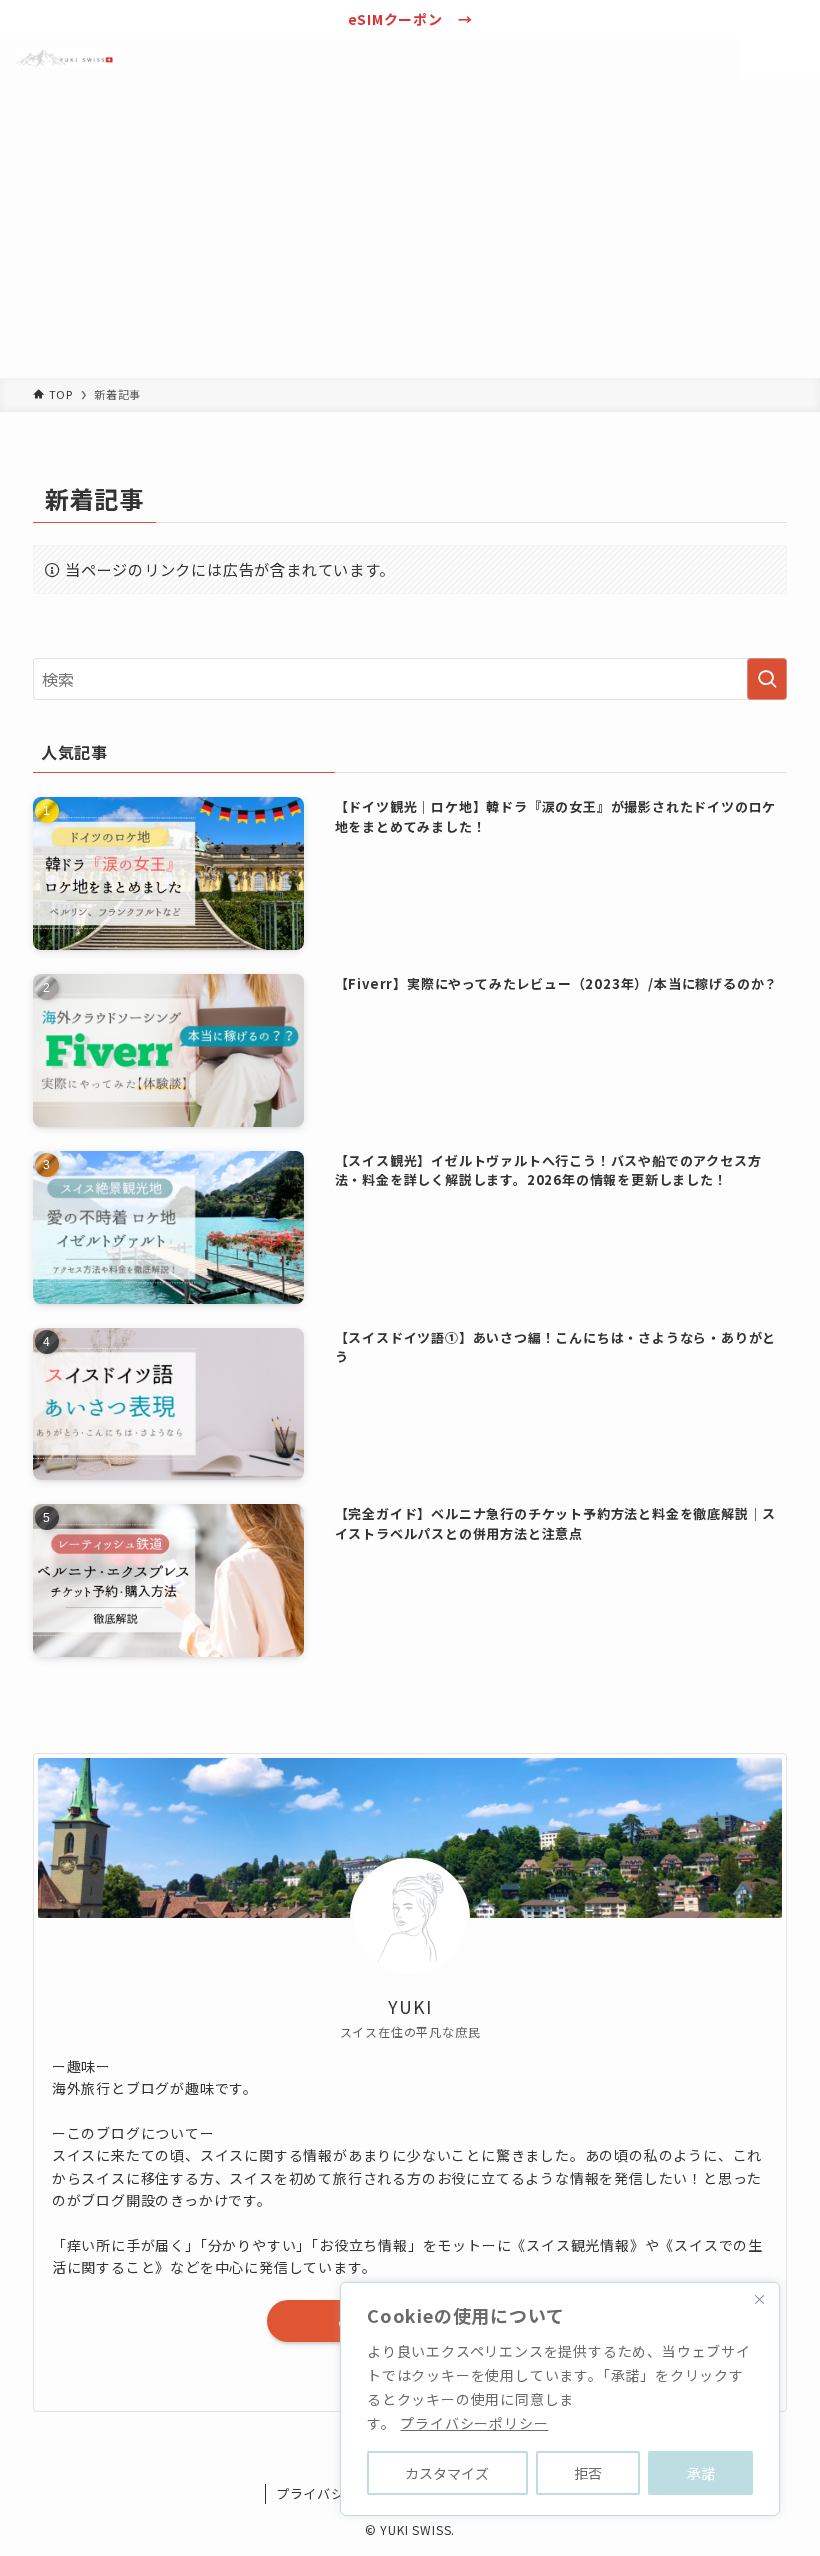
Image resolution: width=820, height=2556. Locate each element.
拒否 (588, 2473)
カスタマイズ (447, 2473)
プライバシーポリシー (474, 2423)
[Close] (759, 2299)
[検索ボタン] (760, 58)
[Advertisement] (410, 228)
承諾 (701, 2473)
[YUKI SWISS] (66, 58)
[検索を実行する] (767, 679)
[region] (560, 2399)
